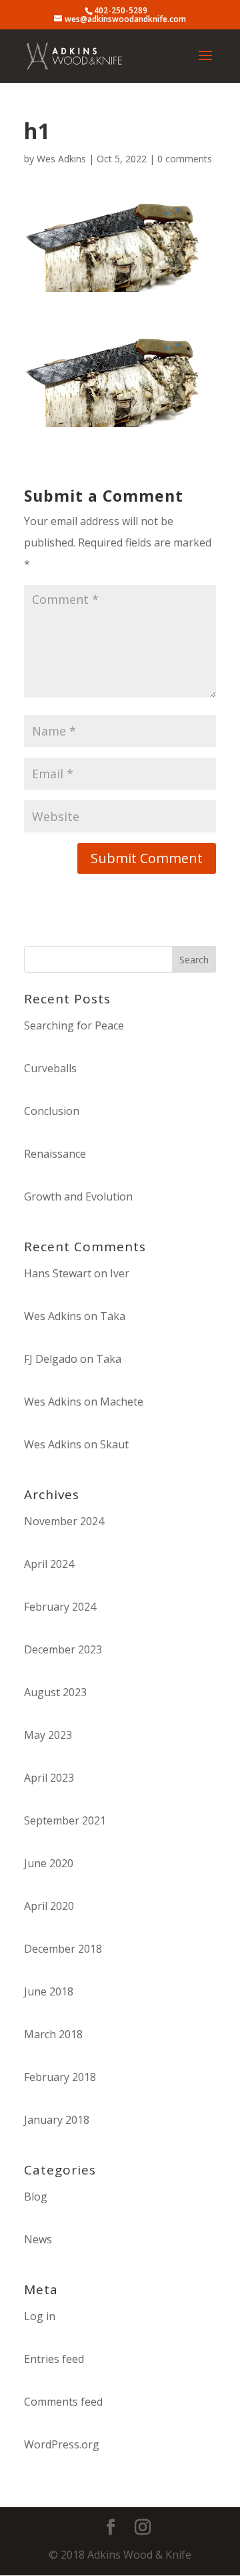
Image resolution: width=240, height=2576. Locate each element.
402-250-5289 (121, 10)
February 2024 (60, 1607)
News (38, 2239)
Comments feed (63, 2402)
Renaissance (55, 1154)
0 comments (185, 159)
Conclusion (52, 1111)
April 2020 (49, 1906)
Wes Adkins (61, 159)
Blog (36, 2197)
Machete (122, 1402)
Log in (40, 2316)
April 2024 (49, 1564)
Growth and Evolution (78, 1196)
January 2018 (57, 2120)
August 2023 (55, 1692)
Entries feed (54, 2359)
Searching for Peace (74, 1025)
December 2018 (63, 1949)
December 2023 (63, 1649)
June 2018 (49, 1991)
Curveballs (50, 1068)
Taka (113, 1316)
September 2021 (65, 1820)
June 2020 (49, 1863)
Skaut (114, 1444)
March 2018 (53, 2034)
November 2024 (64, 1521)
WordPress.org (62, 2444)
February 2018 (60, 2077)
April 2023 (49, 1778)
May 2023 (48, 1735)
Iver (120, 1273)
